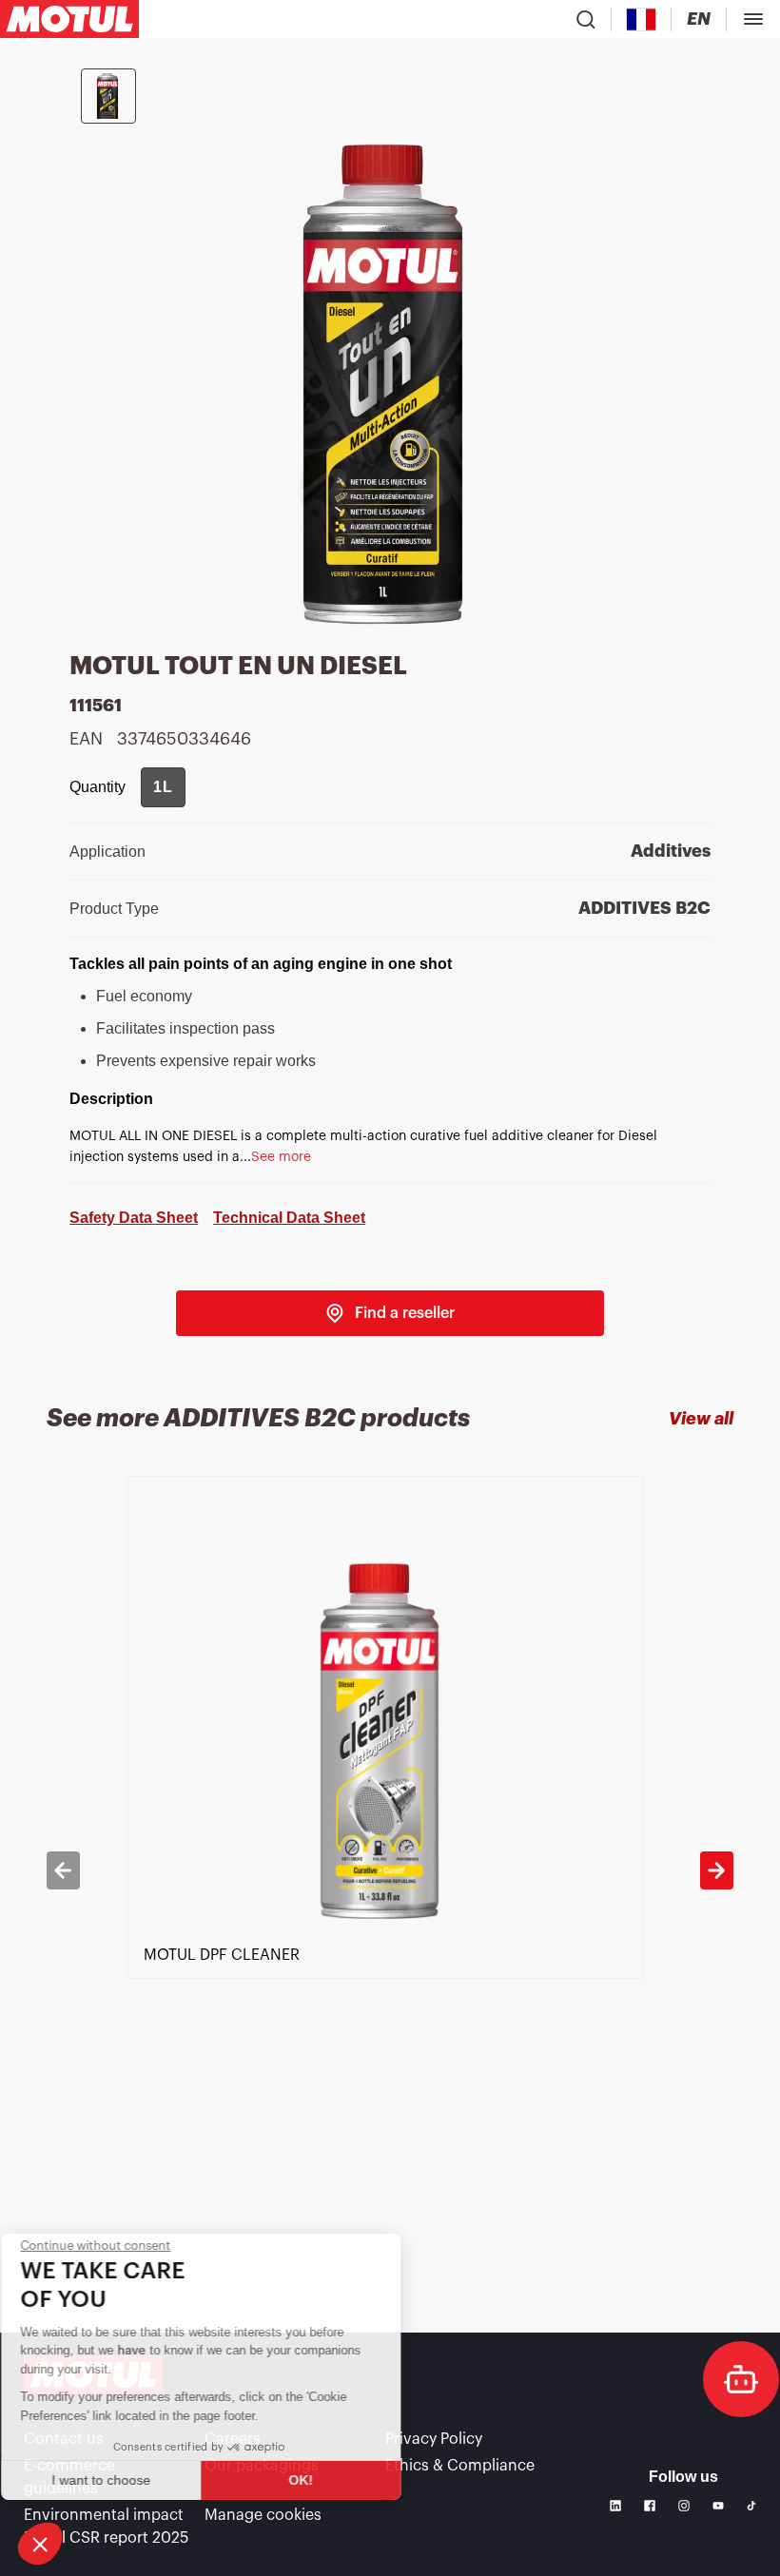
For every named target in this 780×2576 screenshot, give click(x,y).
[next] (716, 1870)
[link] (390, 1313)
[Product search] (586, 19)
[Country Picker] (642, 19)
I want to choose (119, 2480)
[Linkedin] (615, 2506)
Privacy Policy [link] (434, 2439)
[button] (40, 2544)
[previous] (63, 1870)
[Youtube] (718, 2506)
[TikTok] (751, 2506)
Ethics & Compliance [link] (460, 2466)
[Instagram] (684, 2506)
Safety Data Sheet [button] (134, 1218)
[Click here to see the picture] (108, 96)
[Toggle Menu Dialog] (753, 19)
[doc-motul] (741, 2379)
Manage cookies (263, 2515)
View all (701, 1419)
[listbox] (390, 1870)
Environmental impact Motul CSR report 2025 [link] (106, 2527)
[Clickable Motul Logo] (69, 19)
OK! (319, 2480)
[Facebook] (650, 2506)
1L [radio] (163, 787)
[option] (390, 1870)
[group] (163, 787)
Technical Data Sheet (289, 1218)
